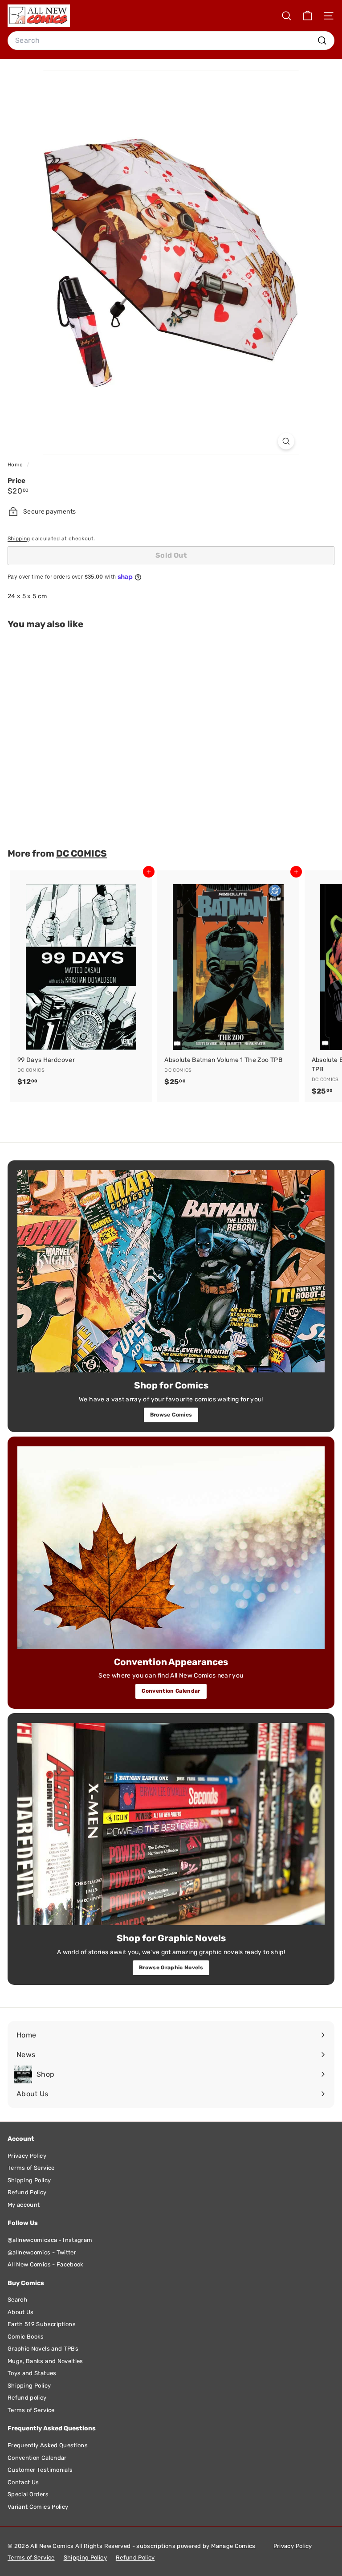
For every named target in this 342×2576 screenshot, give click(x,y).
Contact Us (23, 2482)
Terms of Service (31, 2168)
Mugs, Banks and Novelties (45, 2361)
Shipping (19, 539)
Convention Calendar (171, 1691)
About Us (21, 2312)
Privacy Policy (27, 2156)
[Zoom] (286, 441)
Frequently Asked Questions (48, 2445)
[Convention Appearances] (171, 1548)
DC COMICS (81, 853)
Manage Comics (233, 2546)
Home (16, 465)
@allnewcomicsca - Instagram (50, 2240)
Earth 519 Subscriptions (42, 2324)
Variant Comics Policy (38, 2507)
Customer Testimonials (40, 2470)
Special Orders (28, 2494)
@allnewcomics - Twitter (42, 2252)
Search (17, 2300)
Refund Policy (27, 2192)
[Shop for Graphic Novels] (171, 1824)
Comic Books (26, 2337)
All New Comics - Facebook (46, 2264)
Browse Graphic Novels (171, 1968)
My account (24, 2205)
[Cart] (307, 16)
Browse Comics (171, 1415)
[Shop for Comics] (171, 1272)
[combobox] (171, 41)
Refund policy (27, 2398)
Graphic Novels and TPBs (43, 2349)
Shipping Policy (29, 2180)
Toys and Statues (32, 2373)
